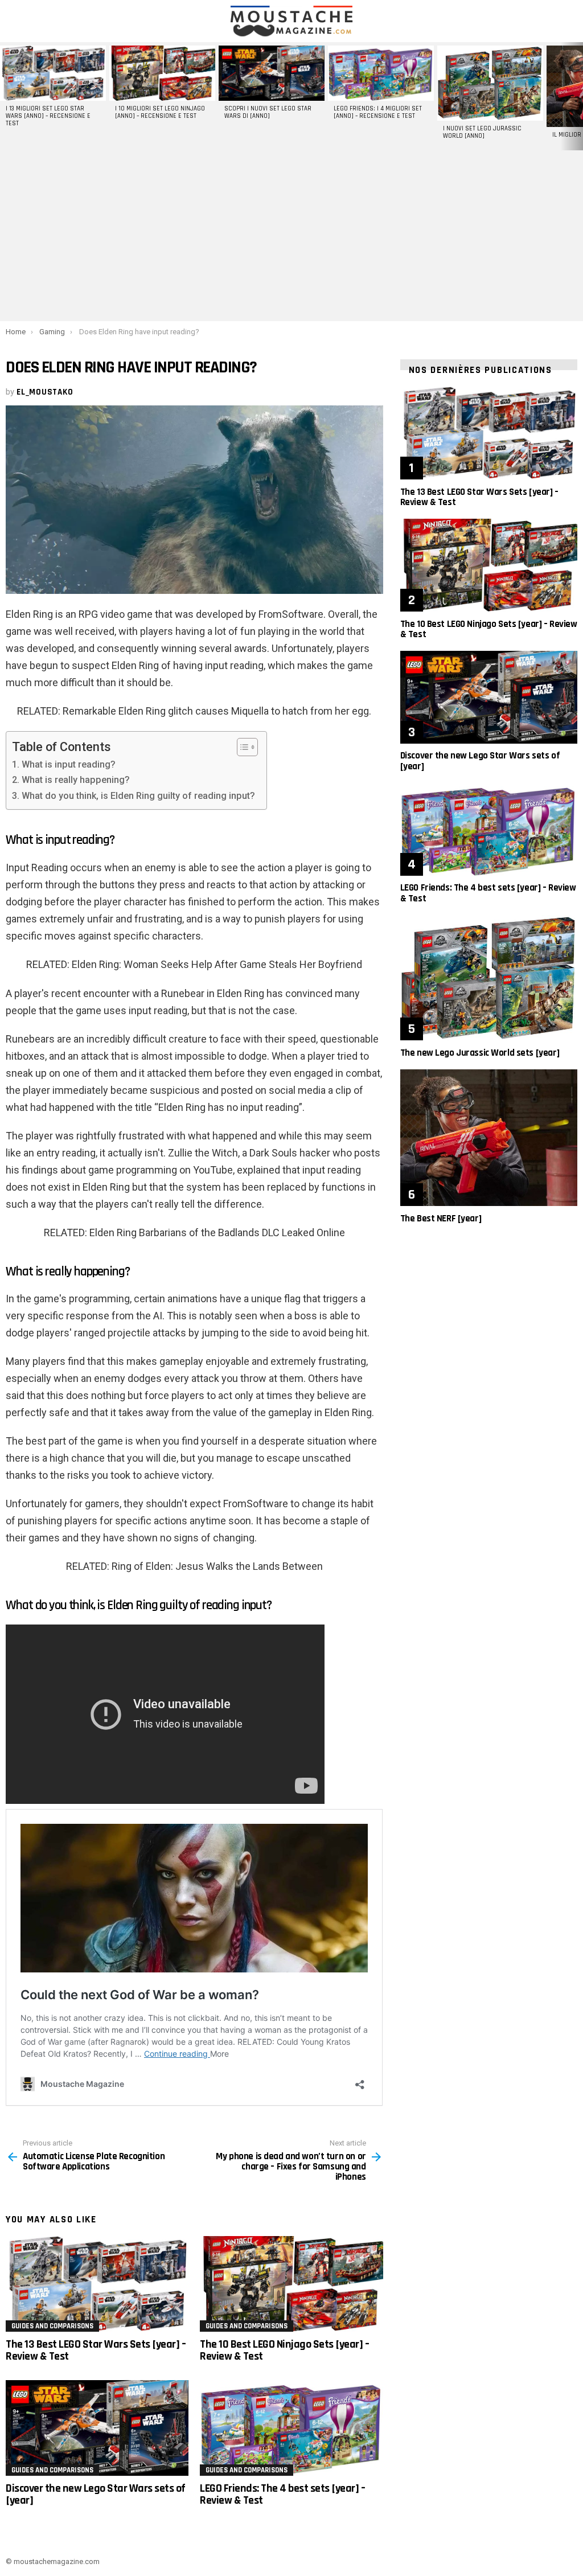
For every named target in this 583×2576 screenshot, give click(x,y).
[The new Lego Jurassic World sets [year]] (489, 978)
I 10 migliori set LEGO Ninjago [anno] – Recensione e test (160, 112)
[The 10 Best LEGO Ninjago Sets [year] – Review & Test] (291, 2284)
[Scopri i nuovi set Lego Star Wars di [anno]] (272, 73)
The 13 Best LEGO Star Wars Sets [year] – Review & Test (96, 2350)
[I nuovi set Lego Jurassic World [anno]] (490, 83)
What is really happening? (75, 780)
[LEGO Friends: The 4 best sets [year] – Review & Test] (291, 2428)
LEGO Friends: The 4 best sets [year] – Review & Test (282, 2494)
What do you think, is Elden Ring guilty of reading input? (138, 796)
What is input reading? (68, 764)
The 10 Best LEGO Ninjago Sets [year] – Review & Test (284, 2350)
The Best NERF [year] (441, 1219)
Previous (6, 96)
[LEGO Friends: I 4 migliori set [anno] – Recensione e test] (381, 73)
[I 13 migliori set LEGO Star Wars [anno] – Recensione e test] (53, 73)
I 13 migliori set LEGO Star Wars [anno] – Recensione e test (48, 116)
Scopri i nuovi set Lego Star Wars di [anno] (268, 112)
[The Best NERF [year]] (489, 1138)
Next (577, 96)
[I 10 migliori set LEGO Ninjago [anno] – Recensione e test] (162, 73)
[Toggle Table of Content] (242, 747)
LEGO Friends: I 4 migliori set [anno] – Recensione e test (378, 112)
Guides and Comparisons (52, 2326)
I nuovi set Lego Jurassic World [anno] (482, 132)
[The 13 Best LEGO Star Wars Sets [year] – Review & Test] (97, 2284)
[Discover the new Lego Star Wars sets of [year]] (97, 2428)
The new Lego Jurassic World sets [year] (480, 1053)
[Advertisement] (291, 236)
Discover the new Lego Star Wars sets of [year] (96, 2494)
